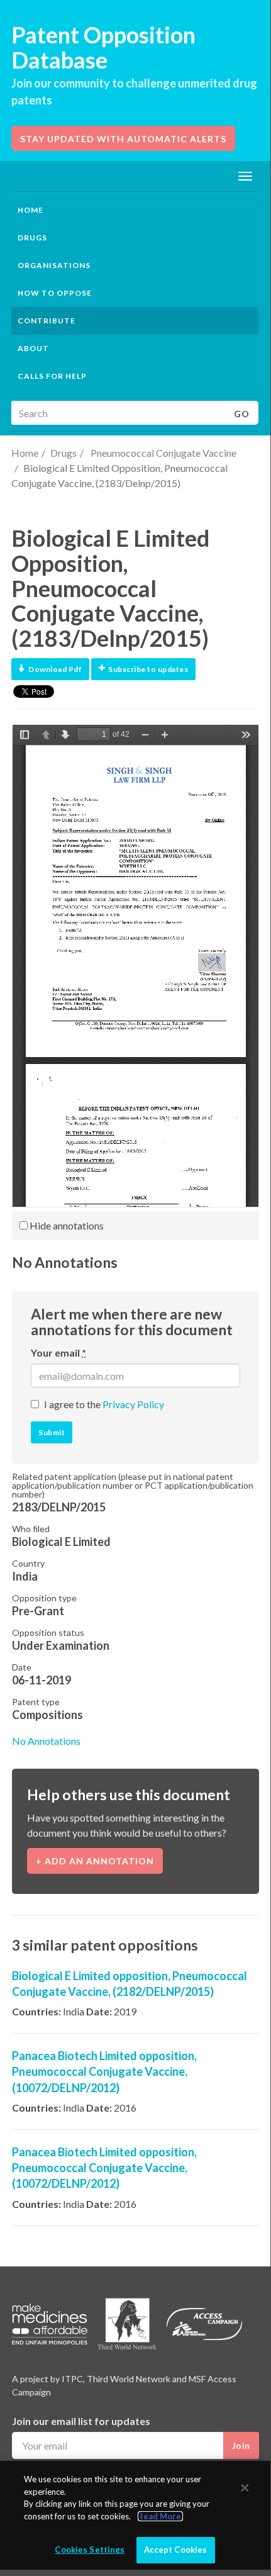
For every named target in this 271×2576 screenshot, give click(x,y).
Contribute (47, 321)
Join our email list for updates (81, 2421)
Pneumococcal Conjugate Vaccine (163, 453)
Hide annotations (66, 1225)
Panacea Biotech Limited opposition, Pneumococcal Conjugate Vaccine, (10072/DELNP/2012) (104, 2071)
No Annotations (46, 1741)
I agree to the (104, 1404)
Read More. (160, 2516)
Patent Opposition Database (103, 47)
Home (30, 210)
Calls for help (52, 376)
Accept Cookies (176, 2550)
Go (242, 414)
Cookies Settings (90, 2550)
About (33, 348)
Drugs (64, 453)
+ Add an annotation (95, 1861)
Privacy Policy (133, 1404)
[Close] (245, 2488)
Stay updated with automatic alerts (123, 139)
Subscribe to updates (148, 669)
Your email (58, 1352)
